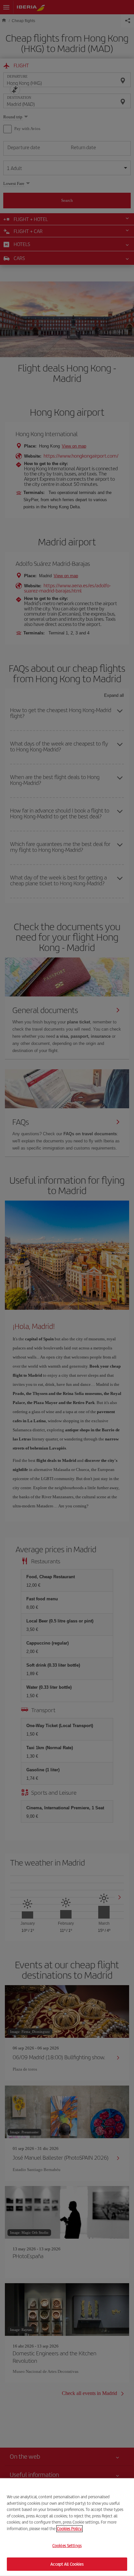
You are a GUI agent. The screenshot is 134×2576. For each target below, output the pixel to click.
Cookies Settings (67, 2546)
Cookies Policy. (69, 2528)
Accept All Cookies (67, 2564)
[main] (67, 2527)
